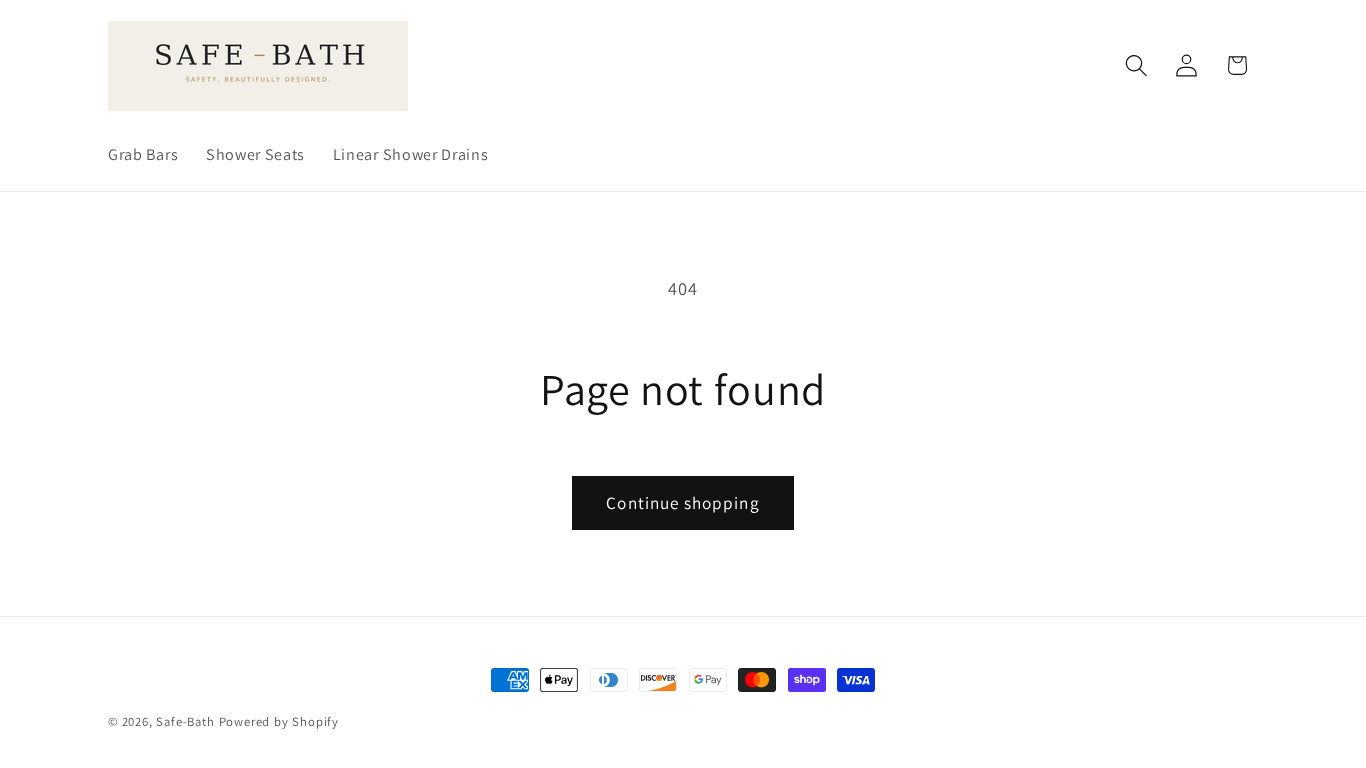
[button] (1136, 65)
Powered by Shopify (279, 721)
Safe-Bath (185, 721)
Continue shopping (683, 502)
